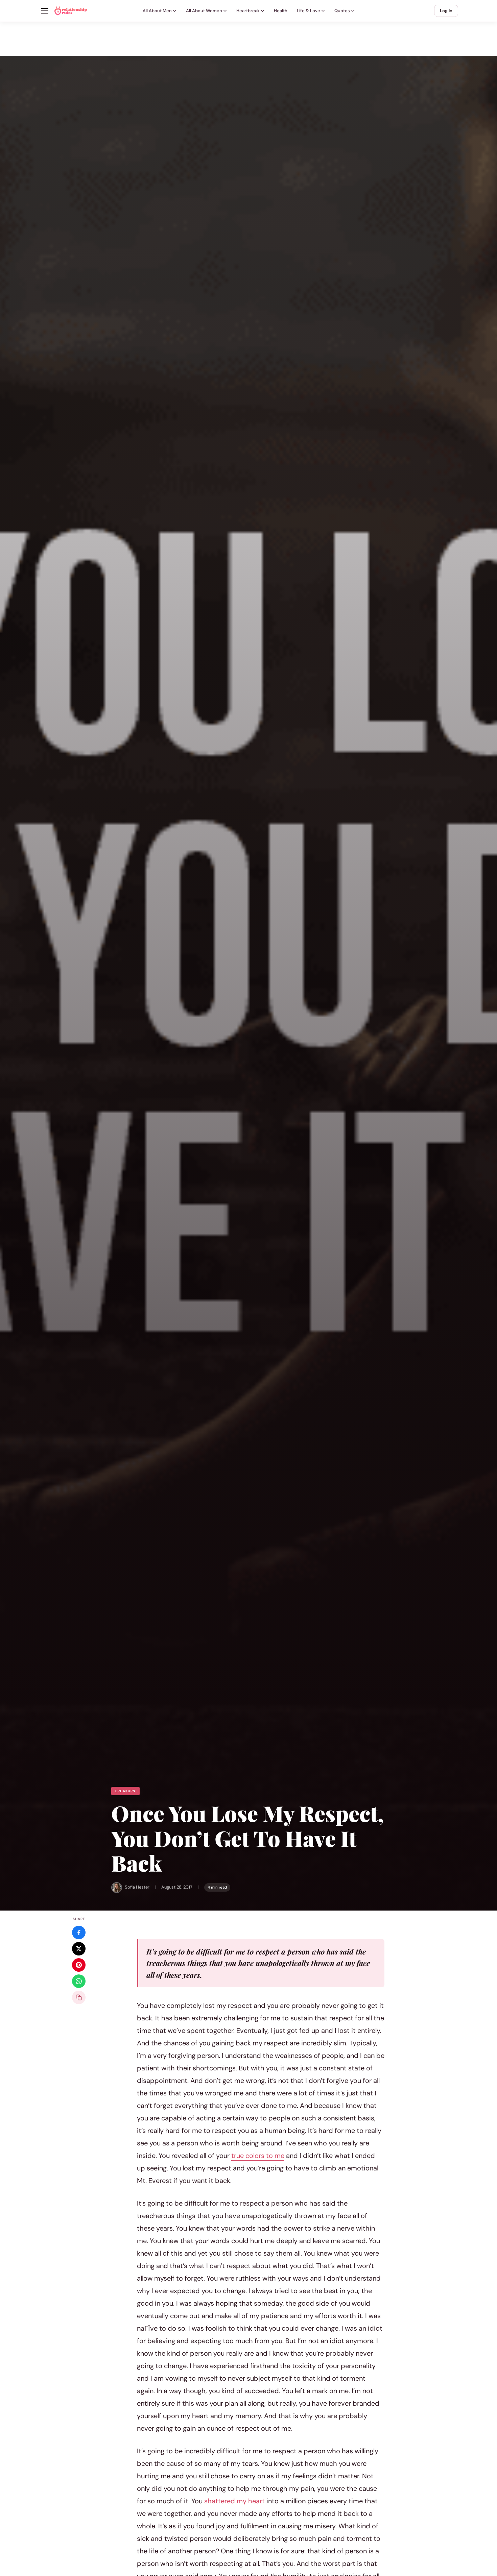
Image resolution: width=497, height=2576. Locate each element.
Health (281, 11)
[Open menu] (45, 11)
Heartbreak (248, 11)
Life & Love (309, 11)
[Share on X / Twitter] (79, 1949)
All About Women (204, 11)
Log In (446, 11)
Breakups (125, 1791)
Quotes (342, 11)
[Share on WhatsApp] (79, 1981)
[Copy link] (79, 1997)
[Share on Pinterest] (79, 1965)
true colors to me (258, 2156)
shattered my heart (234, 2501)
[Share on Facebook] (79, 1933)
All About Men (157, 11)
